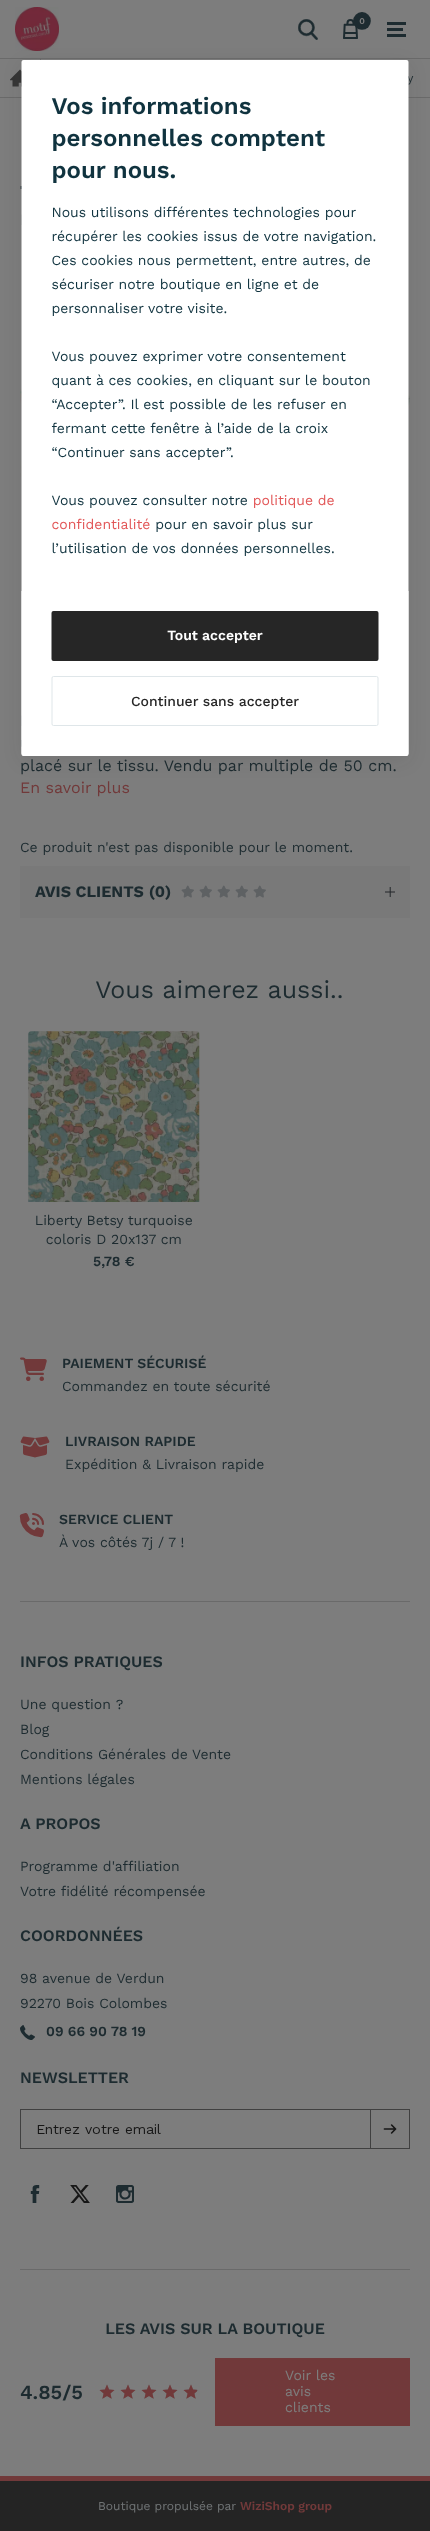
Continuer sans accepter (215, 702)
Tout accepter (215, 636)
